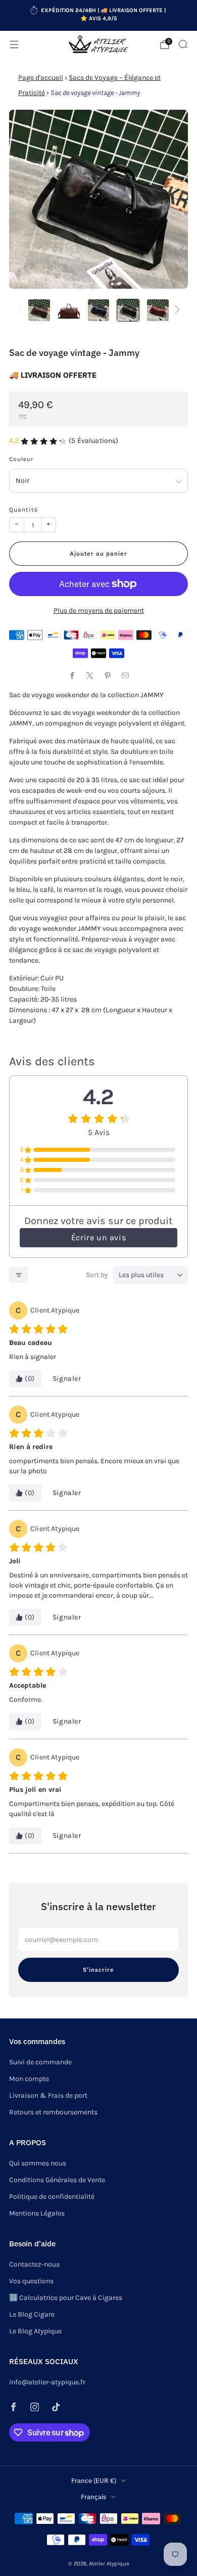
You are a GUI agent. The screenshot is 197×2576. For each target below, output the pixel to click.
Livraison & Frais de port (48, 2095)
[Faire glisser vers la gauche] (21, 310)
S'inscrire (98, 1970)
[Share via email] (125, 675)
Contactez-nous (34, 2264)
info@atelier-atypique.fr (47, 2382)
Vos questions (31, 2281)
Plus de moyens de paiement (99, 611)
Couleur (21, 459)
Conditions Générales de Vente (57, 2180)
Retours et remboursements (53, 2112)
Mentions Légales (37, 2213)
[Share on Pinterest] (107, 675)
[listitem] (99, 16)
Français (93, 2497)
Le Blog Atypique (35, 2331)
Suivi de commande (40, 2062)
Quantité (23, 510)
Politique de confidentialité (52, 2197)
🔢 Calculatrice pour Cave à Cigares (66, 2298)
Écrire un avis (98, 1237)
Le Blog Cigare (32, 2314)
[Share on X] (90, 675)
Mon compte (29, 2079)
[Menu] (14, 44)
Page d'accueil (41, 78)
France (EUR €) (94, 2480)
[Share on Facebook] (72, 675)
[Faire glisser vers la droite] (176, 310)
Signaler (67, 1379)
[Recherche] (183, 44)
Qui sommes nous (38, 2163)
